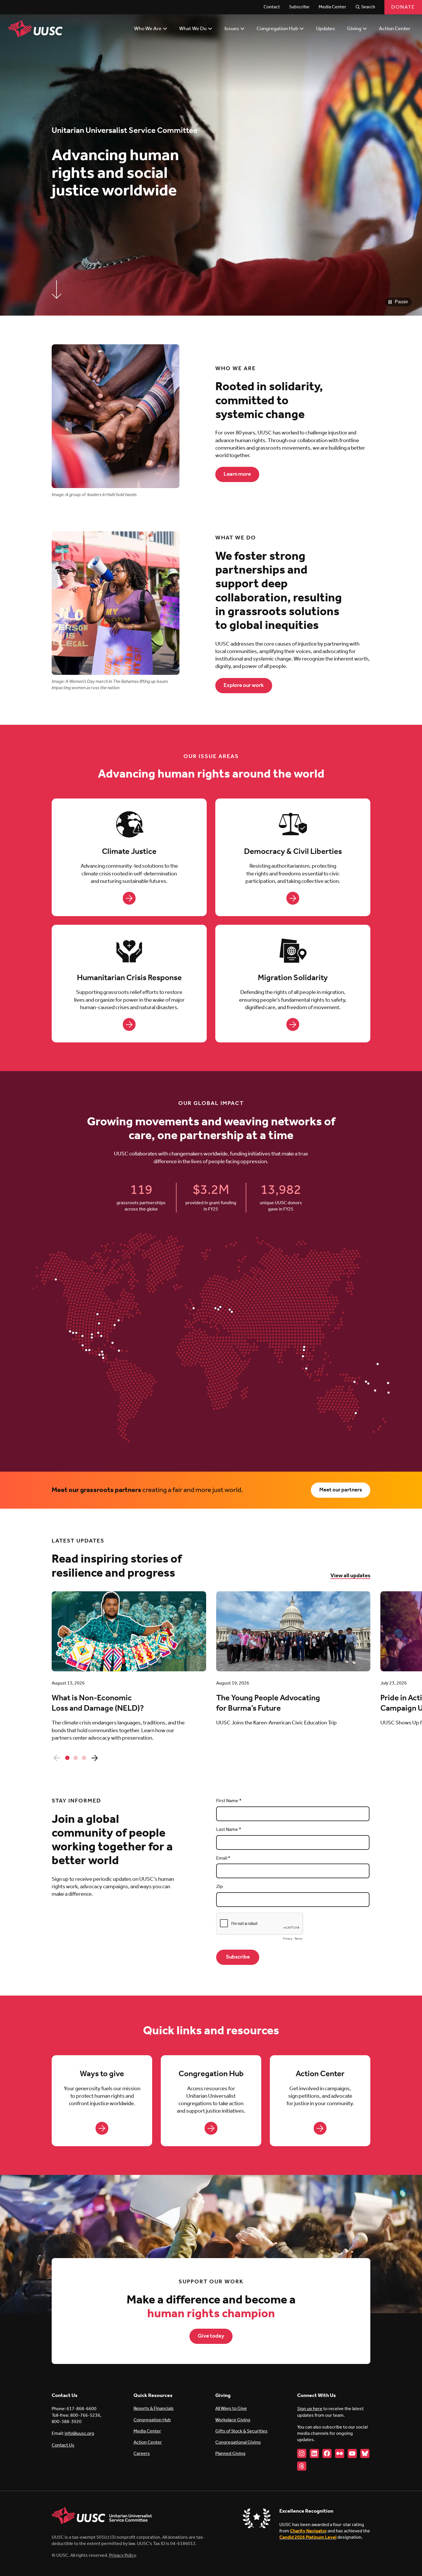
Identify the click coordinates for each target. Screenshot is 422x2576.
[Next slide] (94, 1758)
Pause (401, 302)
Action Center (148, 2442)
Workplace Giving (233, 2420)
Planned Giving (230, 2454)
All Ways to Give (231, 2409)
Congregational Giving (238, 2442)
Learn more (237, 474)
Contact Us (63, 2445)
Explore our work (244, 685)
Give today (211, 2336)
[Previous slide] (57, 1758)
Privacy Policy (122, 2555)
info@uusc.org (79, 2434)
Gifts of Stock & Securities (241, 2431)
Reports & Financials (154, 2409)
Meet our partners (341, 1490)
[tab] (67, 1758)
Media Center (147, 2431)
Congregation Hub (152, 2420)
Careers (142, 2454)
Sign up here (310, 2409)
